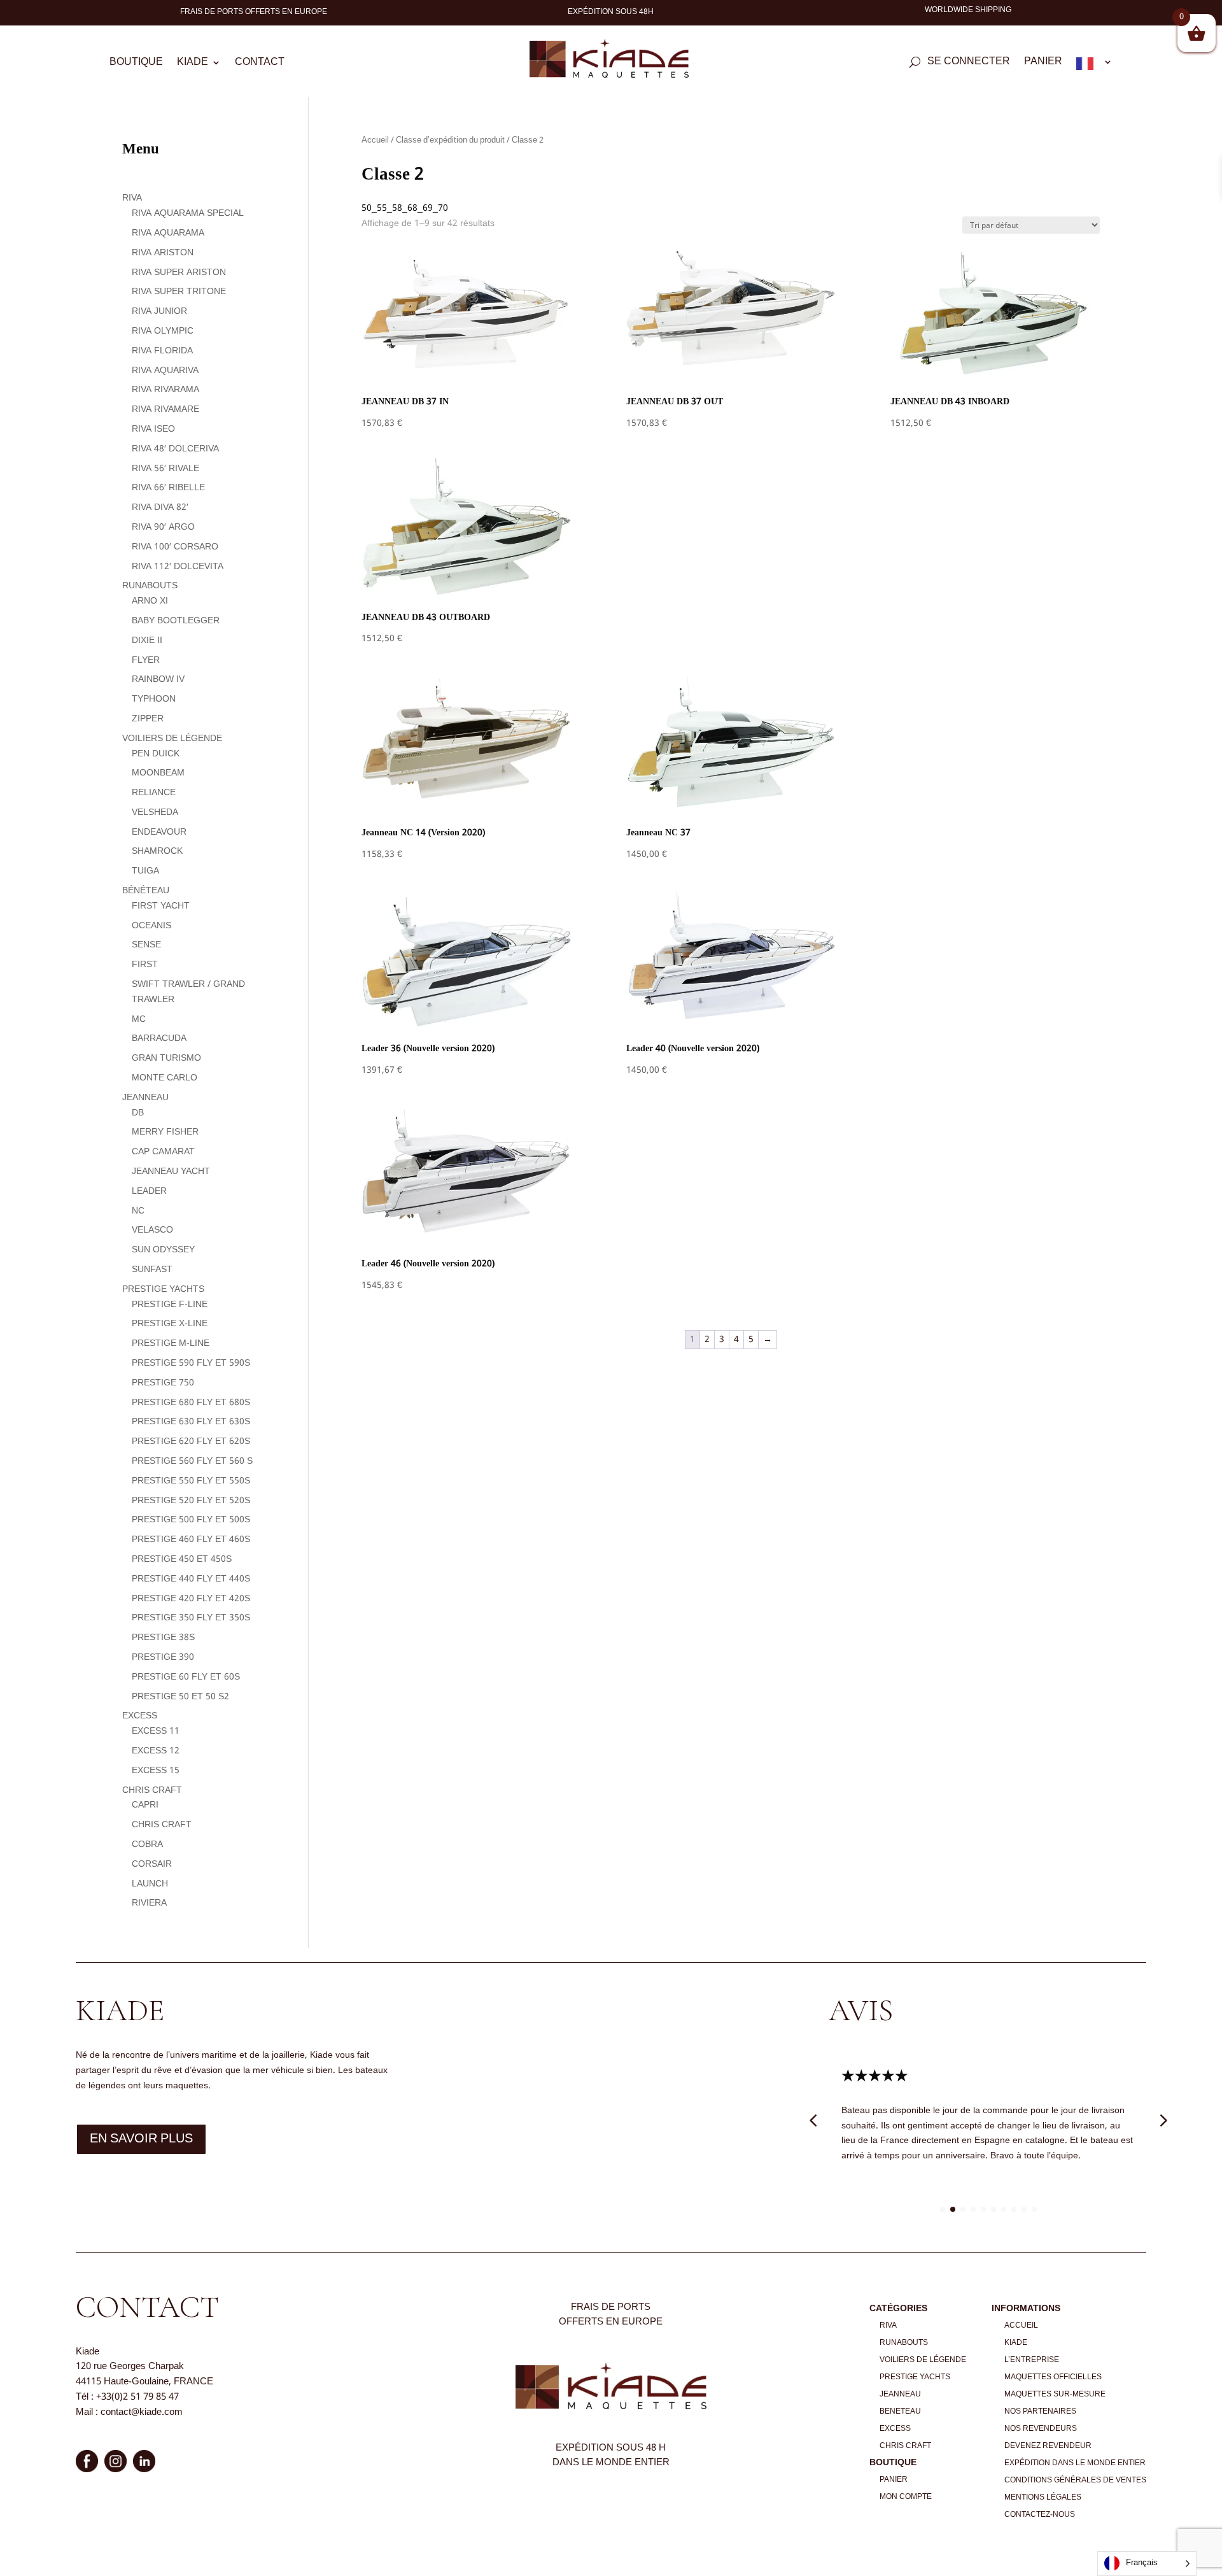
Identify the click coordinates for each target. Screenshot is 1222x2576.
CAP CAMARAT (163, 1152)
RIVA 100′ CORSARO (175, 547)
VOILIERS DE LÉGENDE (172, 739)
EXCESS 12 (156, 1751)
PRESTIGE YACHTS (163, 1289)
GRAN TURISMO (166, 1058)
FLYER (146, 660)
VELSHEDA (155, 812)
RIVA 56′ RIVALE (165, 469)
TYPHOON (154, 699)
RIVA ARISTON (163, 253)
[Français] (1094, 66)
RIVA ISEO (153, 429)
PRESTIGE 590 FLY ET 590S (191, 1363)
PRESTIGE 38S (163, 1638)
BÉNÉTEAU (146, 891)
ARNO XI (150, 601)
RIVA (132, 198)
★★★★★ (875, 2077)
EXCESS (140, 1716)
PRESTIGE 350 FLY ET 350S (191, 1618)
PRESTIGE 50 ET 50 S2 (180, 1697)
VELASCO (152, 1230)
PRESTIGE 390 (163, 1657)
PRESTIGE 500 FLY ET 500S (191, 1520)
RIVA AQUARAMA (168, 233)
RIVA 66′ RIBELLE (168, 488)
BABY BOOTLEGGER (176, 621)
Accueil (375, 141)
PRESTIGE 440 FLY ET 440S (191, 1579)
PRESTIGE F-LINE (170, 1305)
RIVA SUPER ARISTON (179, 272)
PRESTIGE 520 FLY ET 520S (191, 1501)
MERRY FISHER (165, 1132)
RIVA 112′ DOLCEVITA (178, 567)
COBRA (147, 1844)
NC (138, 1211)
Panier (1043, 64)
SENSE (146, 945)
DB (138, 1113)
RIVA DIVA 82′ (160, 507)
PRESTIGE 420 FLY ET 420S (191, 1599)
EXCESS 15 (156, 1771)
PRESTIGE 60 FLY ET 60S (186, 1677)
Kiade (193, 64)
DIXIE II (147, 640)
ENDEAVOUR (159, 832)
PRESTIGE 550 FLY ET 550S (191, 1481)
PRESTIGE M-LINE (171, 1343)
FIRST (145, 965)
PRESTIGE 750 (163, 1383)
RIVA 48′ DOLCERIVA (175, 449)
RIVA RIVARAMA (165, 390)
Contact (260, 64)
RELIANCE (154, 793)
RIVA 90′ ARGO (163, 527)
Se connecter (969, 64)
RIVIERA (149, 1903)
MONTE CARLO (165, 1078)
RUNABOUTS (150, 586)
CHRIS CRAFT (152, 1790)
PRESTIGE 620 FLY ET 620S (191, 1441)
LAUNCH (150, 1884)
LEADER (149, 1191)
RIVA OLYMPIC (163, 331)
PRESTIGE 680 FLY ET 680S (191, 1403)
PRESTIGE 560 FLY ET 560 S (192, 1461)
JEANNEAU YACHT (171, 1171)
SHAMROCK (157, 851)
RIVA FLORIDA (162, 351)
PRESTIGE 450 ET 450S (182, 1559)
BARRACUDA (159, 1038)
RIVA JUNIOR (159, 311)
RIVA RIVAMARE (165, 409)
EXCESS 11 (156, 1731)
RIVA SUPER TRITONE (179, 292)
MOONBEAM (158, 773)
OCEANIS (151, 926)
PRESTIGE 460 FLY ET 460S (191, 1539)
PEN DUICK (156, 754)
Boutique (136, 64)
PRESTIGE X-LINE (170, 1324)
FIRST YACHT (161, 906)
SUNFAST (152, 1270)
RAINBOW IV (158, 679)
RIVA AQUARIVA (165, 371)
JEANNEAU (145, 1098)
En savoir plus (141, 2139)
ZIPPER (148, 719)
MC (139, 1019)
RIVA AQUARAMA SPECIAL (188, 213)
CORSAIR (152, 1864)
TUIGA (145, 871)
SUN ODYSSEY (163, 1250)
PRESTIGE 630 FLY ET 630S (191, 1422)
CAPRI (145, 1805)
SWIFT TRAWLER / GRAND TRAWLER (188, 992)
